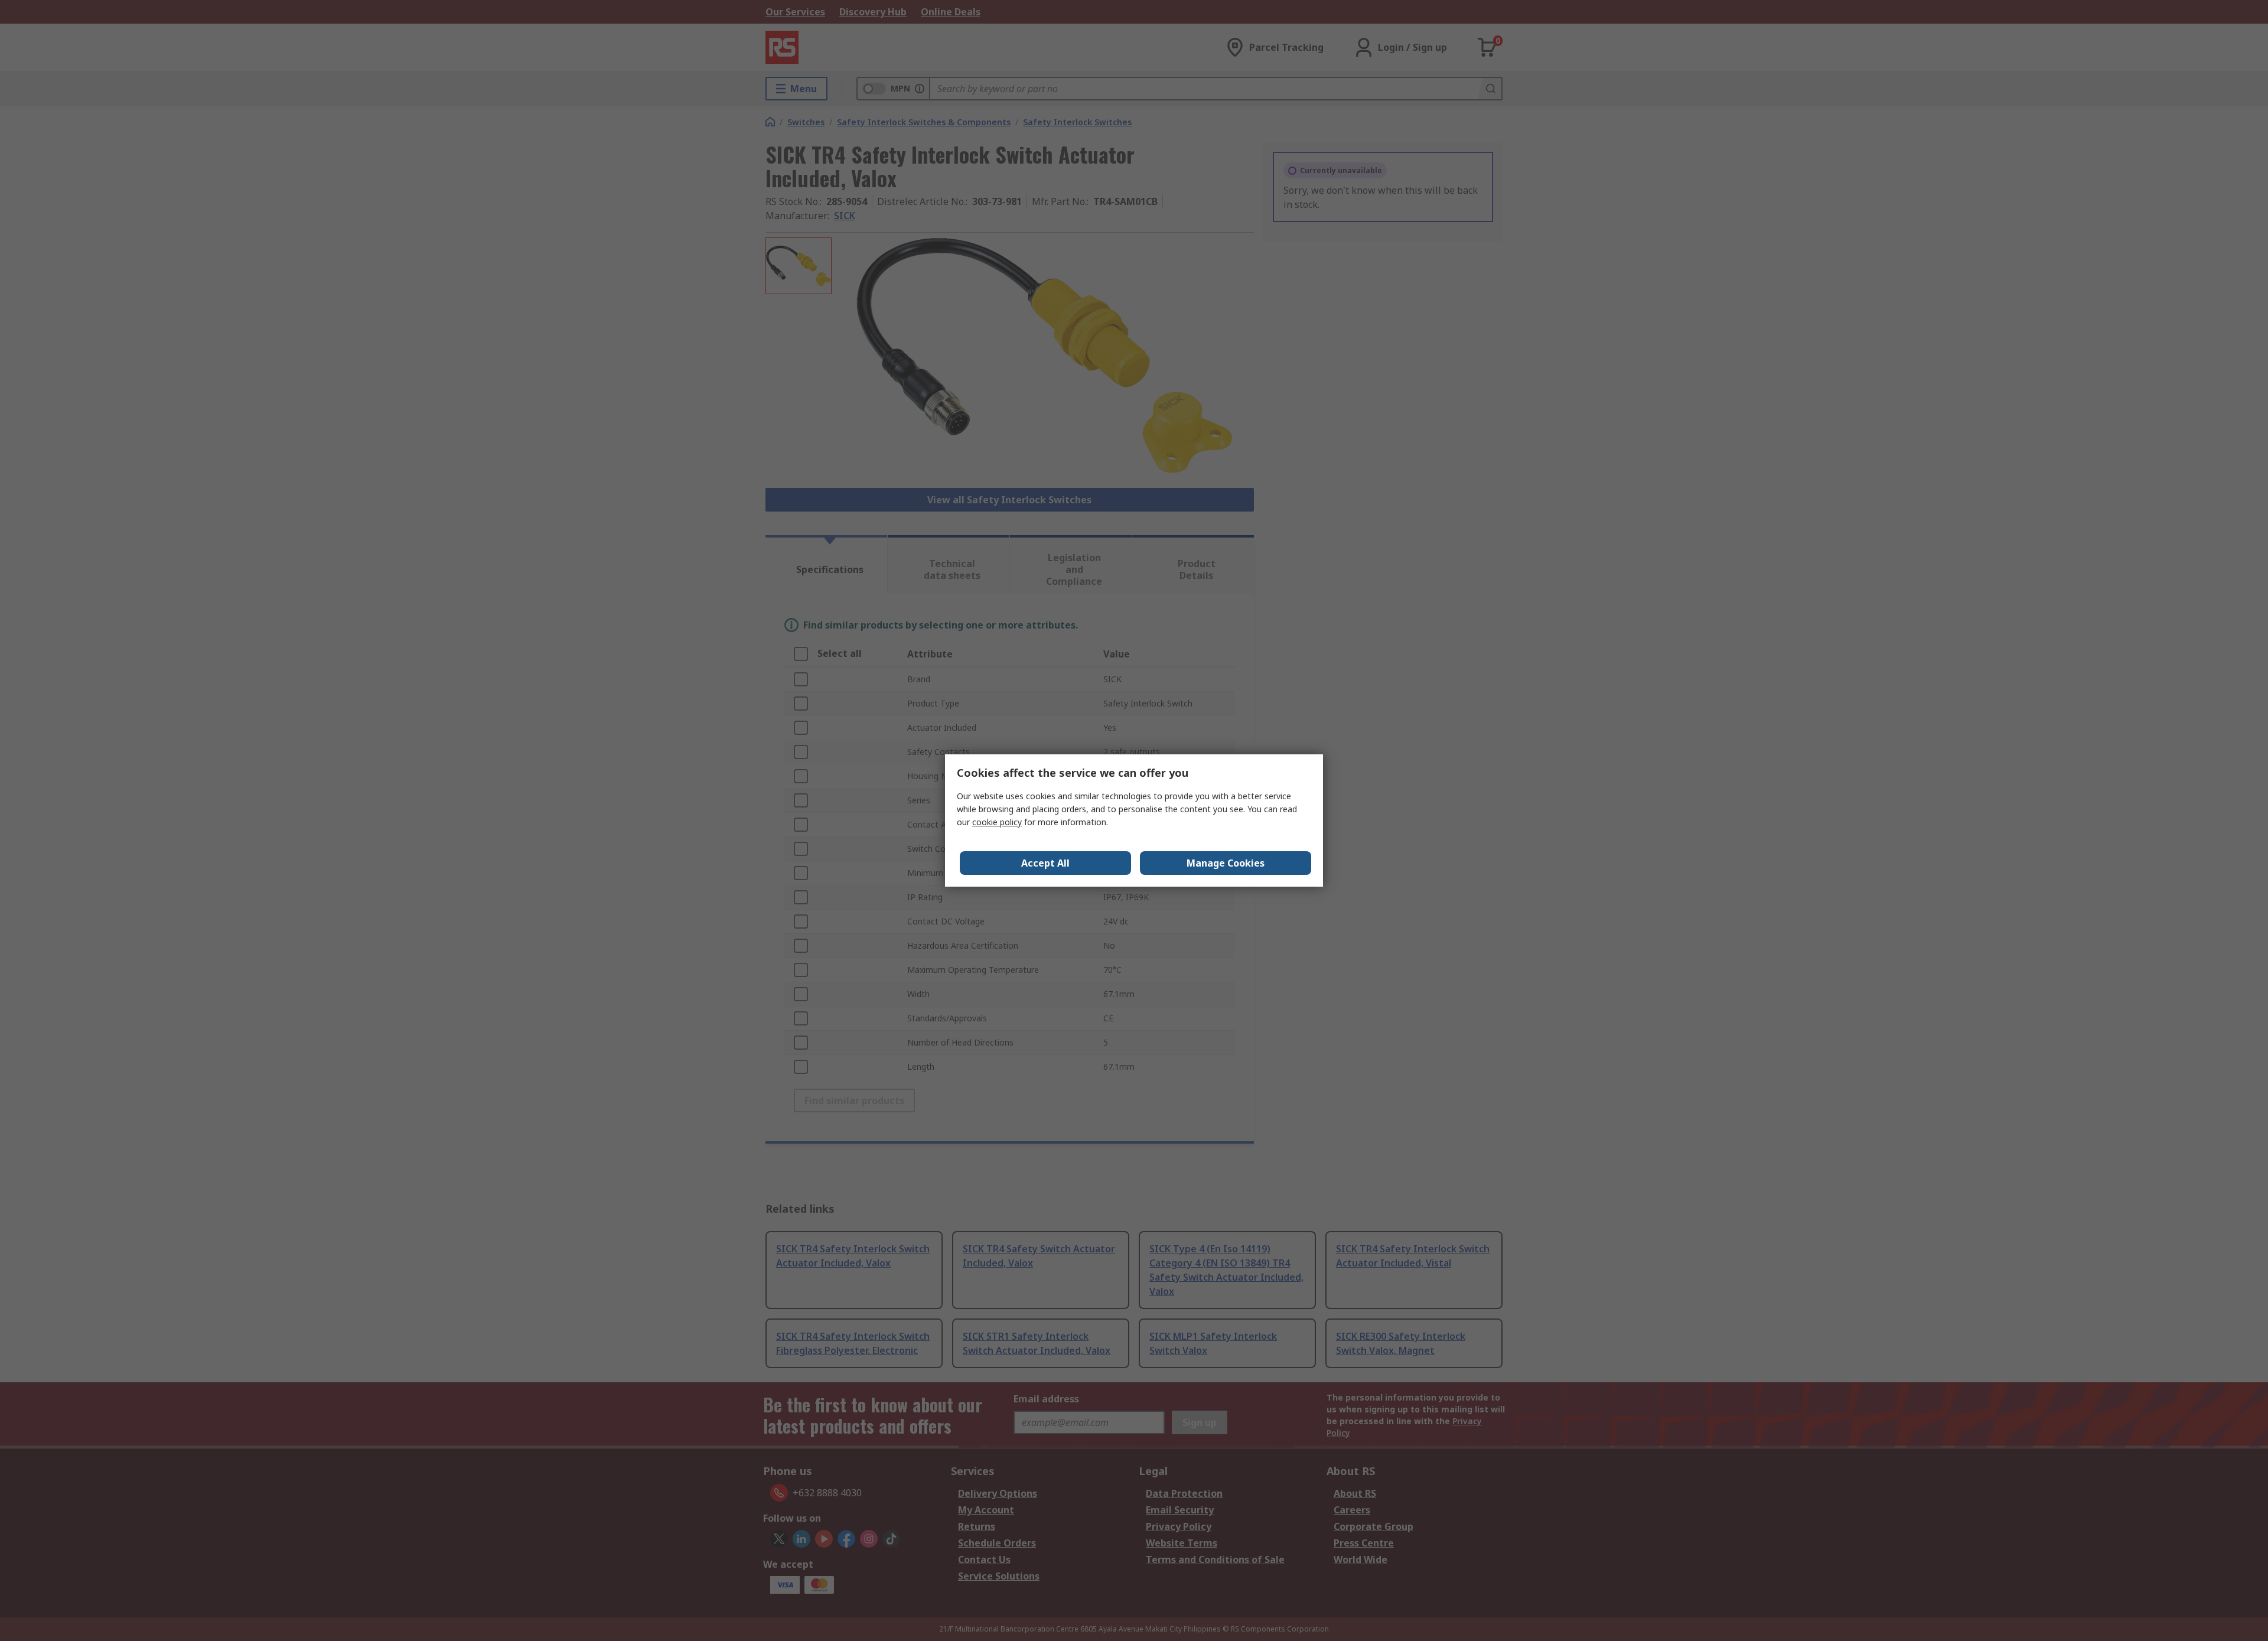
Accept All (1045, 863)
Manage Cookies (1226, 863)
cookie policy (997, 822)
